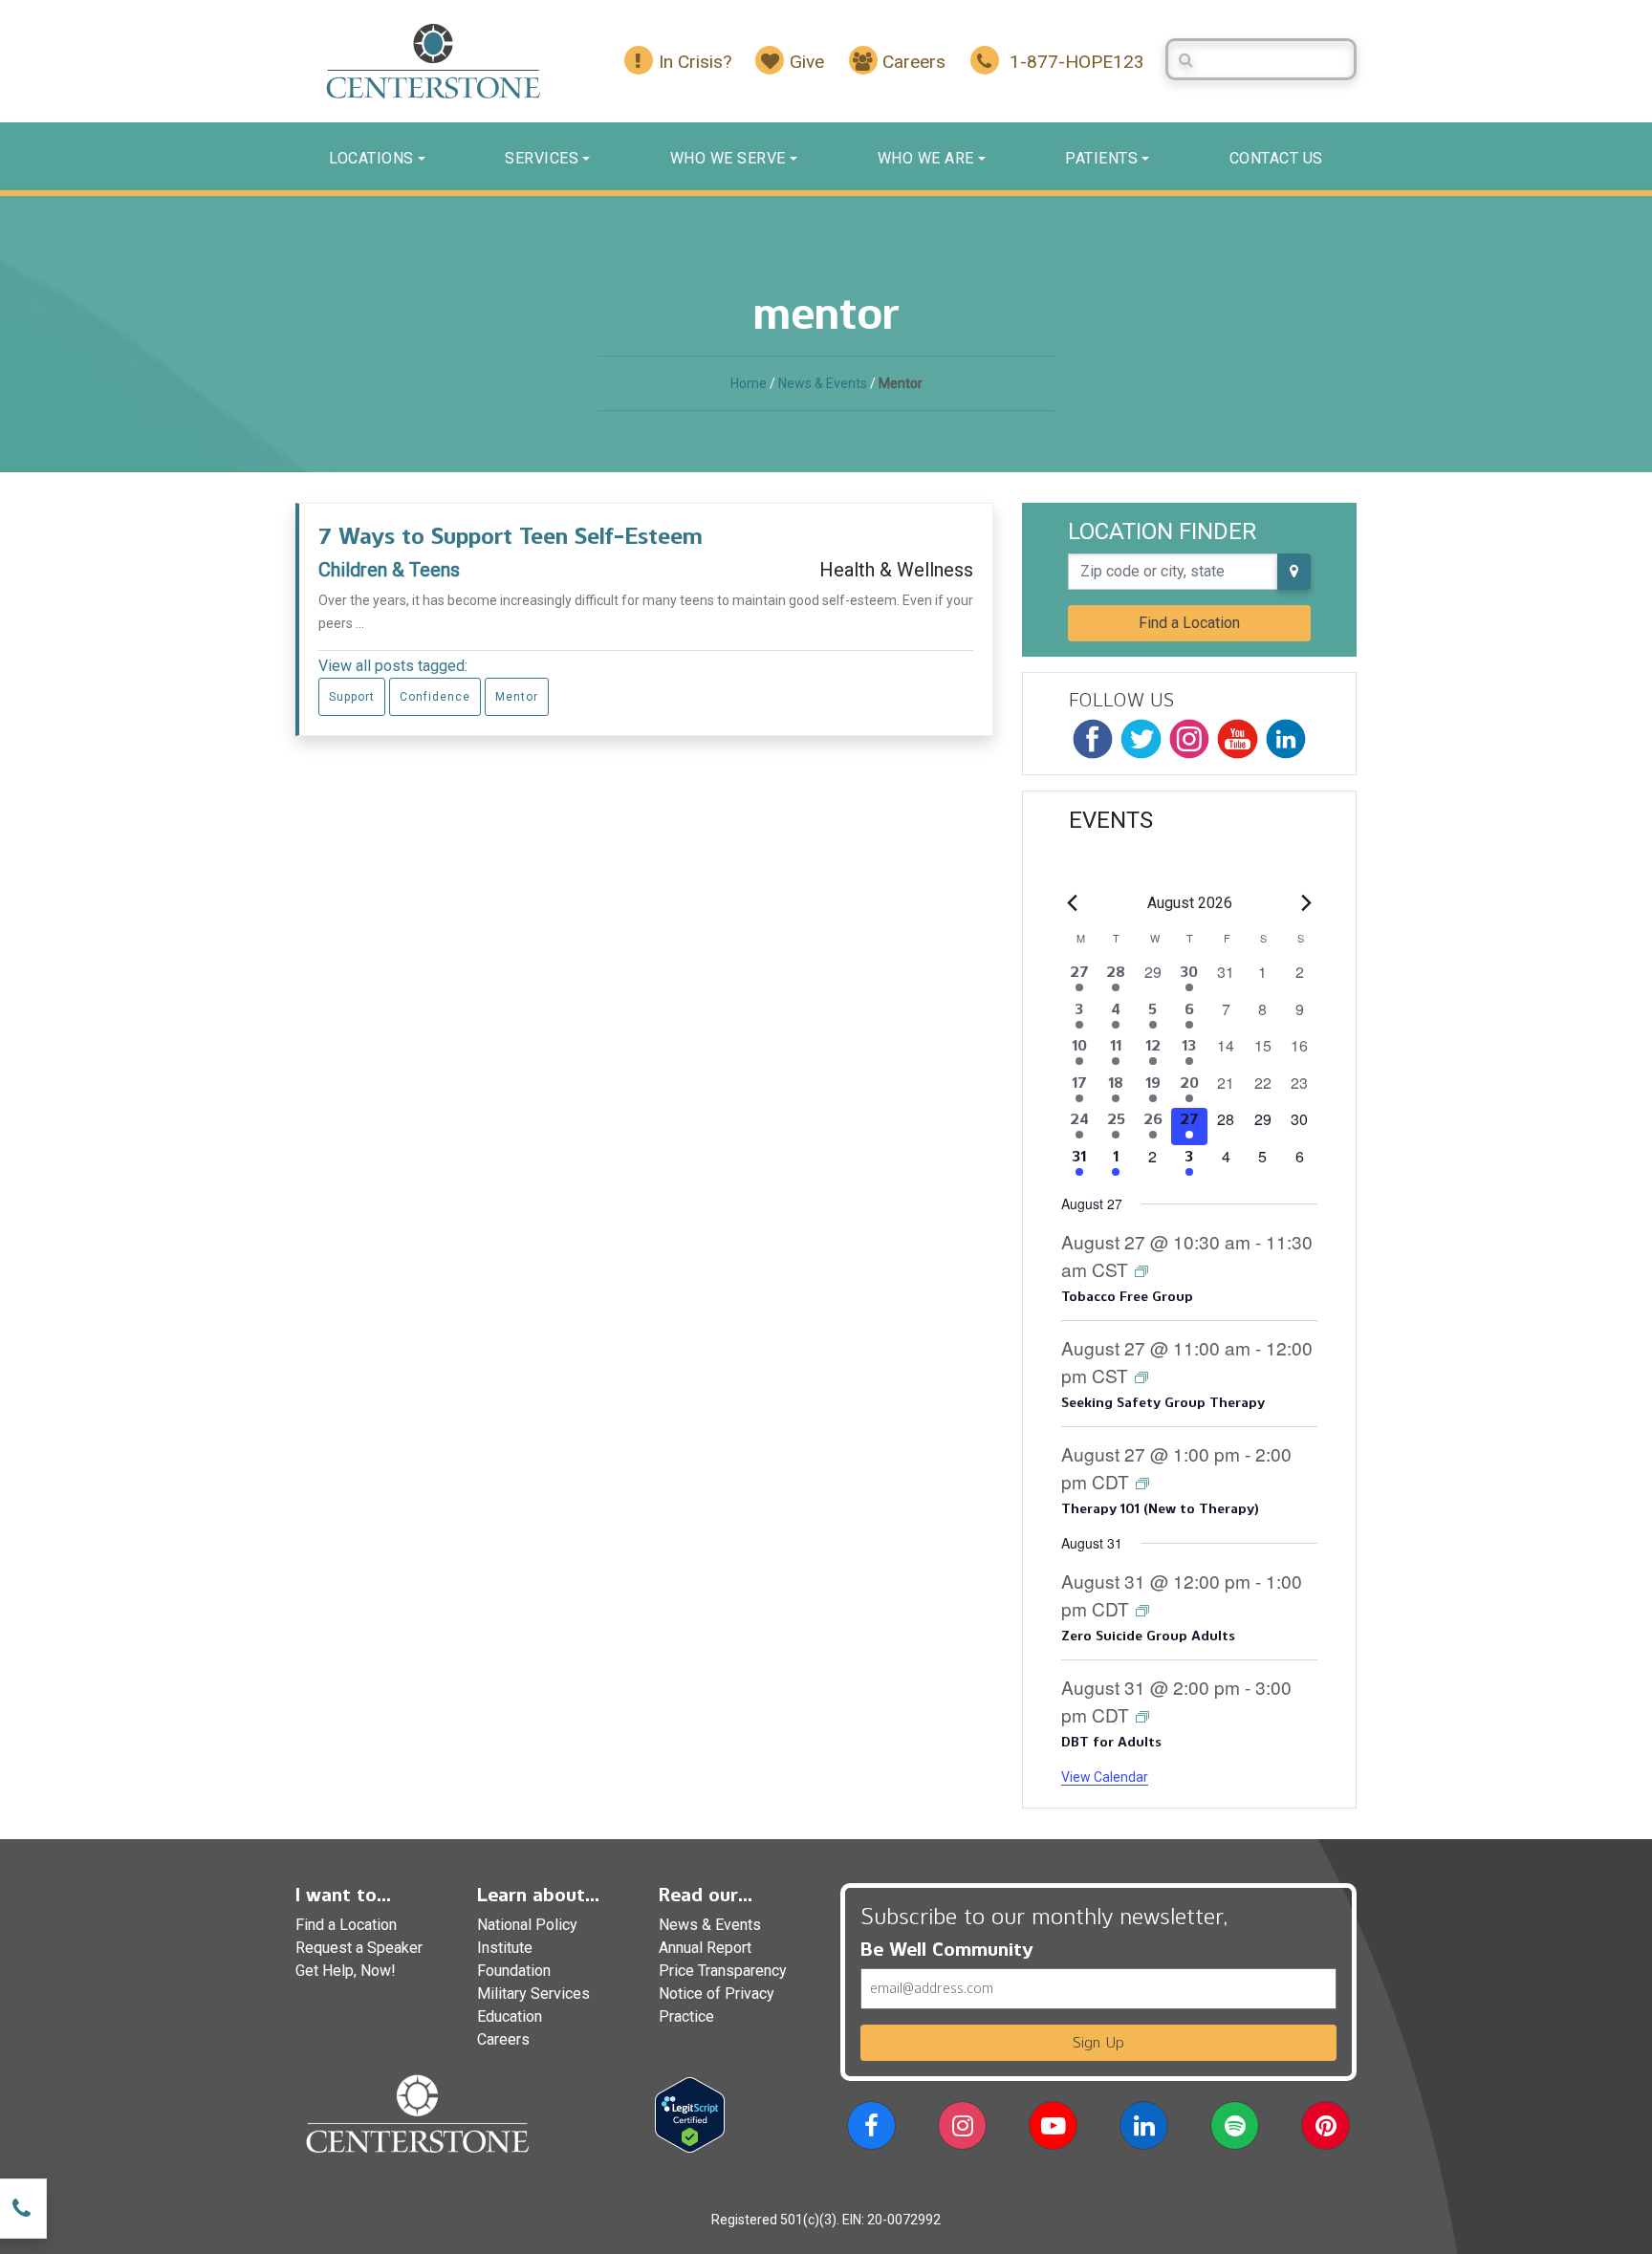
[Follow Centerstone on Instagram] (1189, 739)
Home (749, 383)
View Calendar (1105, 1777)
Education (510, 2016)
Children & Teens (389, 570)
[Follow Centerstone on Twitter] (1141, 739)
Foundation (514, 1971)
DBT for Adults (1111, 1742)
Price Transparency (723, 1971)
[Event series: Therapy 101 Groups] (1142, 1482)
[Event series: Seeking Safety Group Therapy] (1141, 1376)
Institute (505, 1948)
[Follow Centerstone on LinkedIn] (1286, 739)
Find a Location (1189, 623)
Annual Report (705, 1948)
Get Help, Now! (346, 1971)
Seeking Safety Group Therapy (1163, 1403)
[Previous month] (1073, 903)
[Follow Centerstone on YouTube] (1237, 739)
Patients (1101, 158)
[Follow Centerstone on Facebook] (1093, 739)
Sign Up (1098, 2042)
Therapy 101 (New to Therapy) (1160, 1509)
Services (542, 158)
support (352, 697)
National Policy (527, 1925)
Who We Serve (728, 158)
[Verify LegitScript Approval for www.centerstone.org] (690, 2114)
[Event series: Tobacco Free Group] (1141, 1270)
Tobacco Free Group (1127, 1297)
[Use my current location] (1294, 572)
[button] (871, 2129)
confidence (435, 697)
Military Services (533, 1994)
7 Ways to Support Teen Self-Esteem (511, 536)
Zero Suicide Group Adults (1148, 1636)
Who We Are (926, 158)
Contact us (1276, 158)
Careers (503, 2039)
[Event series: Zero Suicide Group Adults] (1142, 1609)
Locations (371, 158)
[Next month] (1306, 903)
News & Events (823, 383)
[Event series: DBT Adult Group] (1142, 1715)
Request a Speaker (359, 1948)
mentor (517, 697)
